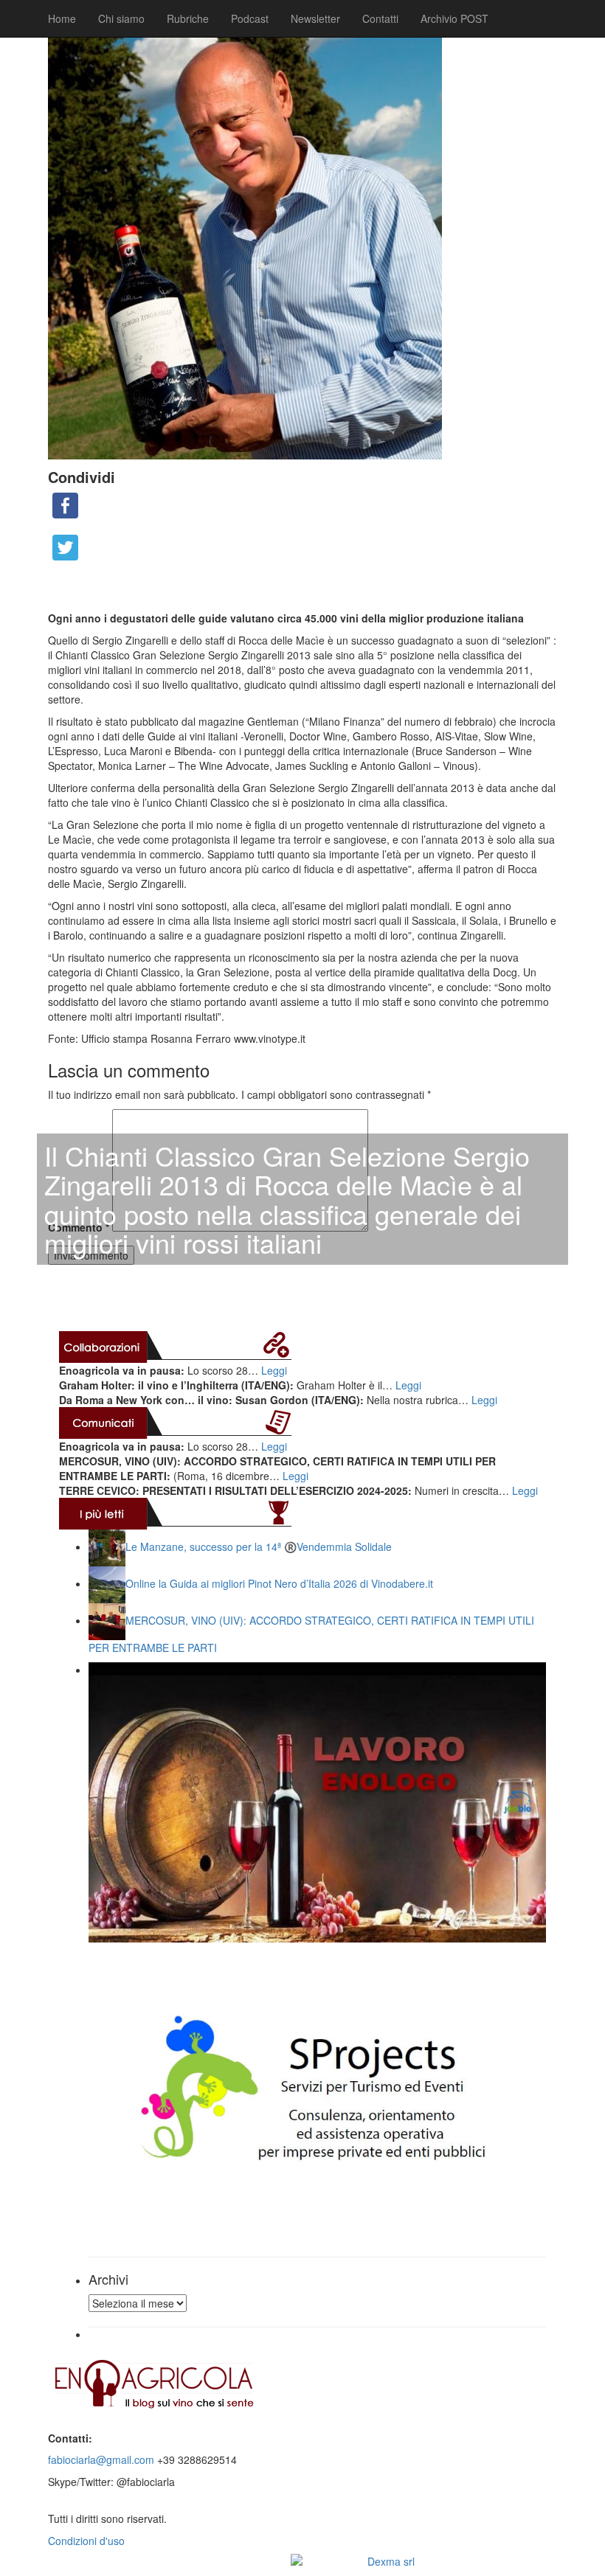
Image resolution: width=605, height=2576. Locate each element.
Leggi (274, 1370)
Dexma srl (391, 2561)
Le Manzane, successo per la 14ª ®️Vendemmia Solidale (259, 1546)
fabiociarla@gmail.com (101, 2459)
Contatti (380, 18)
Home (62, 18)
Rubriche (188, 18)
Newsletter (315, 18)
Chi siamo (121, 18)
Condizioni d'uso (86, 2541)
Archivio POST (454, 18)
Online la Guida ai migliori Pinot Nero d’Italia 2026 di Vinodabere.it (279, 1583)
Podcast (250, 18)
